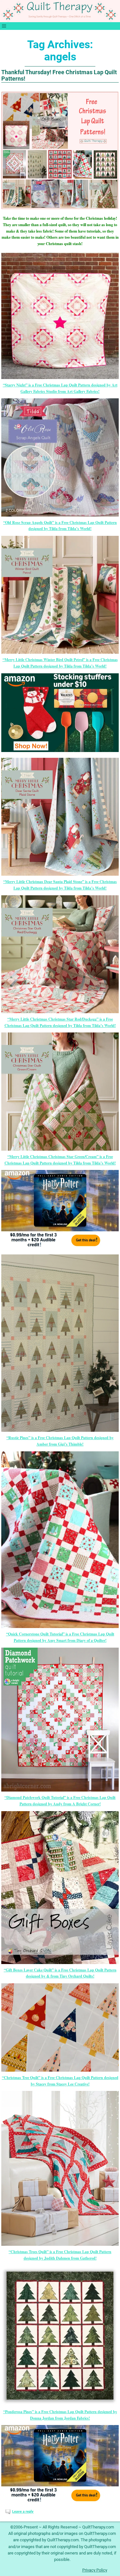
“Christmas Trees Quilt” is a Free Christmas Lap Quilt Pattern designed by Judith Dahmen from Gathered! (60, 2255)
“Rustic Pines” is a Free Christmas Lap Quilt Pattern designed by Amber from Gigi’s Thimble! (60, 1441)
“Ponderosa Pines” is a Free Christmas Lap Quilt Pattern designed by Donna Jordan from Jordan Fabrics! (60, 2415)
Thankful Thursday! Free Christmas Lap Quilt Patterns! (59, 75)
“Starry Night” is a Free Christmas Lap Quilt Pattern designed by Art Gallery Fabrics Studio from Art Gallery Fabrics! (60, 388)
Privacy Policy (95, 2570)
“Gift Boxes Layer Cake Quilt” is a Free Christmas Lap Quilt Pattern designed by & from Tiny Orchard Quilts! (60, 1973)
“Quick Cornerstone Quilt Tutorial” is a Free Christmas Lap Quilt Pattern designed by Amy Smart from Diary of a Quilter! (60, 1637)
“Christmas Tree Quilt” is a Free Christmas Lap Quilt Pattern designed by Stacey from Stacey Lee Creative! (60, 2081)
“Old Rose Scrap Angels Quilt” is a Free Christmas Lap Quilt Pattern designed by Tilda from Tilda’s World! (60, 526)
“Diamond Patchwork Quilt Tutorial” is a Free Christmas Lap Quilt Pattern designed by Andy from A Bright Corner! (60, 1801)
